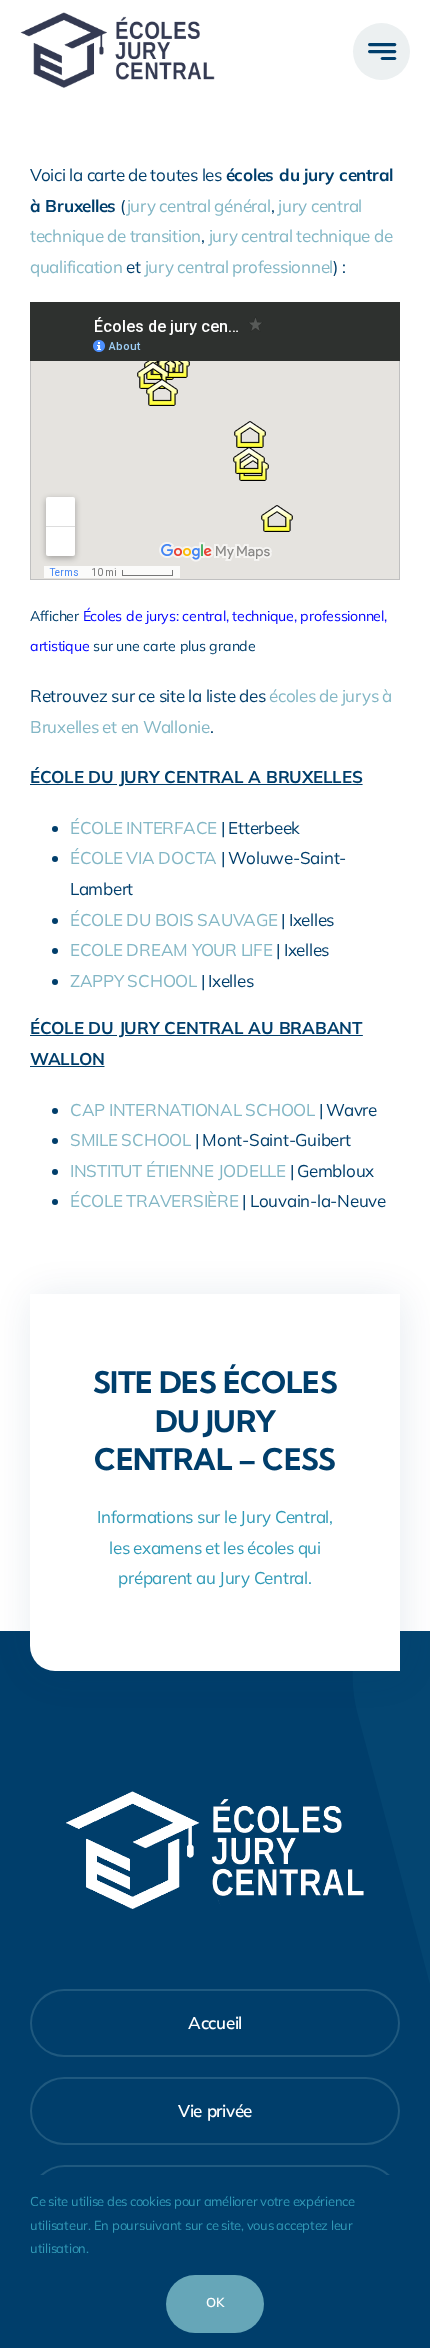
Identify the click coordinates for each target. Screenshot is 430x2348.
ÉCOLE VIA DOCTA (143, 857)
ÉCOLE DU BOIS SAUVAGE (174, 919)
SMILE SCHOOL (130, 1139)
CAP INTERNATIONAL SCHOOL (192, 1109)
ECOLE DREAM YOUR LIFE (171, 949)
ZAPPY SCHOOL (133, 980)
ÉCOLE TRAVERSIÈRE (154, 1200)
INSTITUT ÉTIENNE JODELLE (178, 1170)
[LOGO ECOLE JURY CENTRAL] (117, 20)
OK (215, 2302)
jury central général (199, 205)
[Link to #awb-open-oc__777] (381, 51)
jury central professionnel (239, 266)
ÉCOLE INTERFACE (143, 827)
